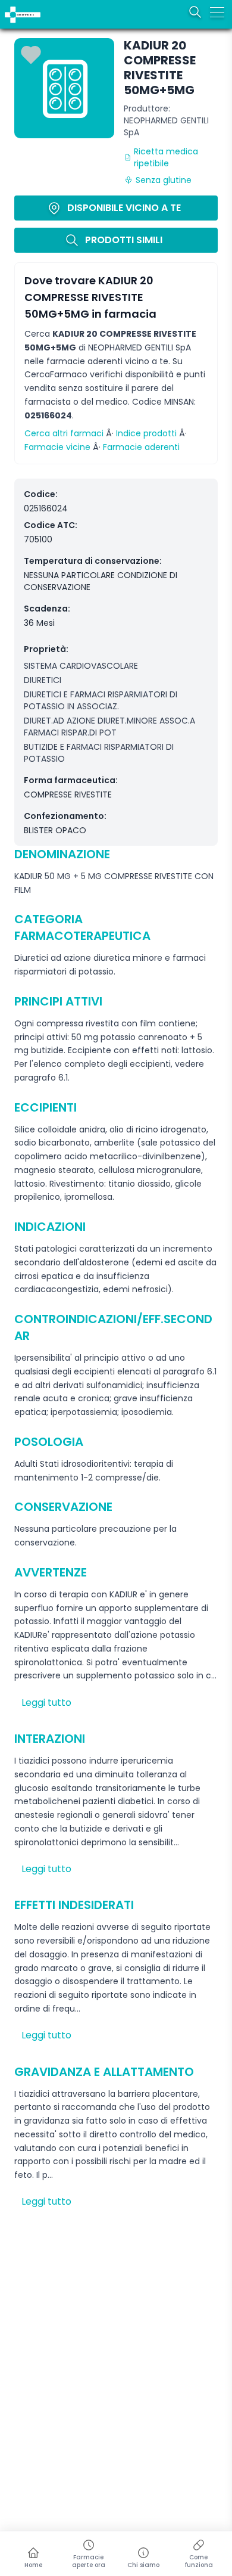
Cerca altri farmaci (64, 433)
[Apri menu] (217, 12)
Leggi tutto (46, 1703)
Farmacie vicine (57, 447)
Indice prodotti (146, 433)
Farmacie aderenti (141, 447)
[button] (7, 7)
